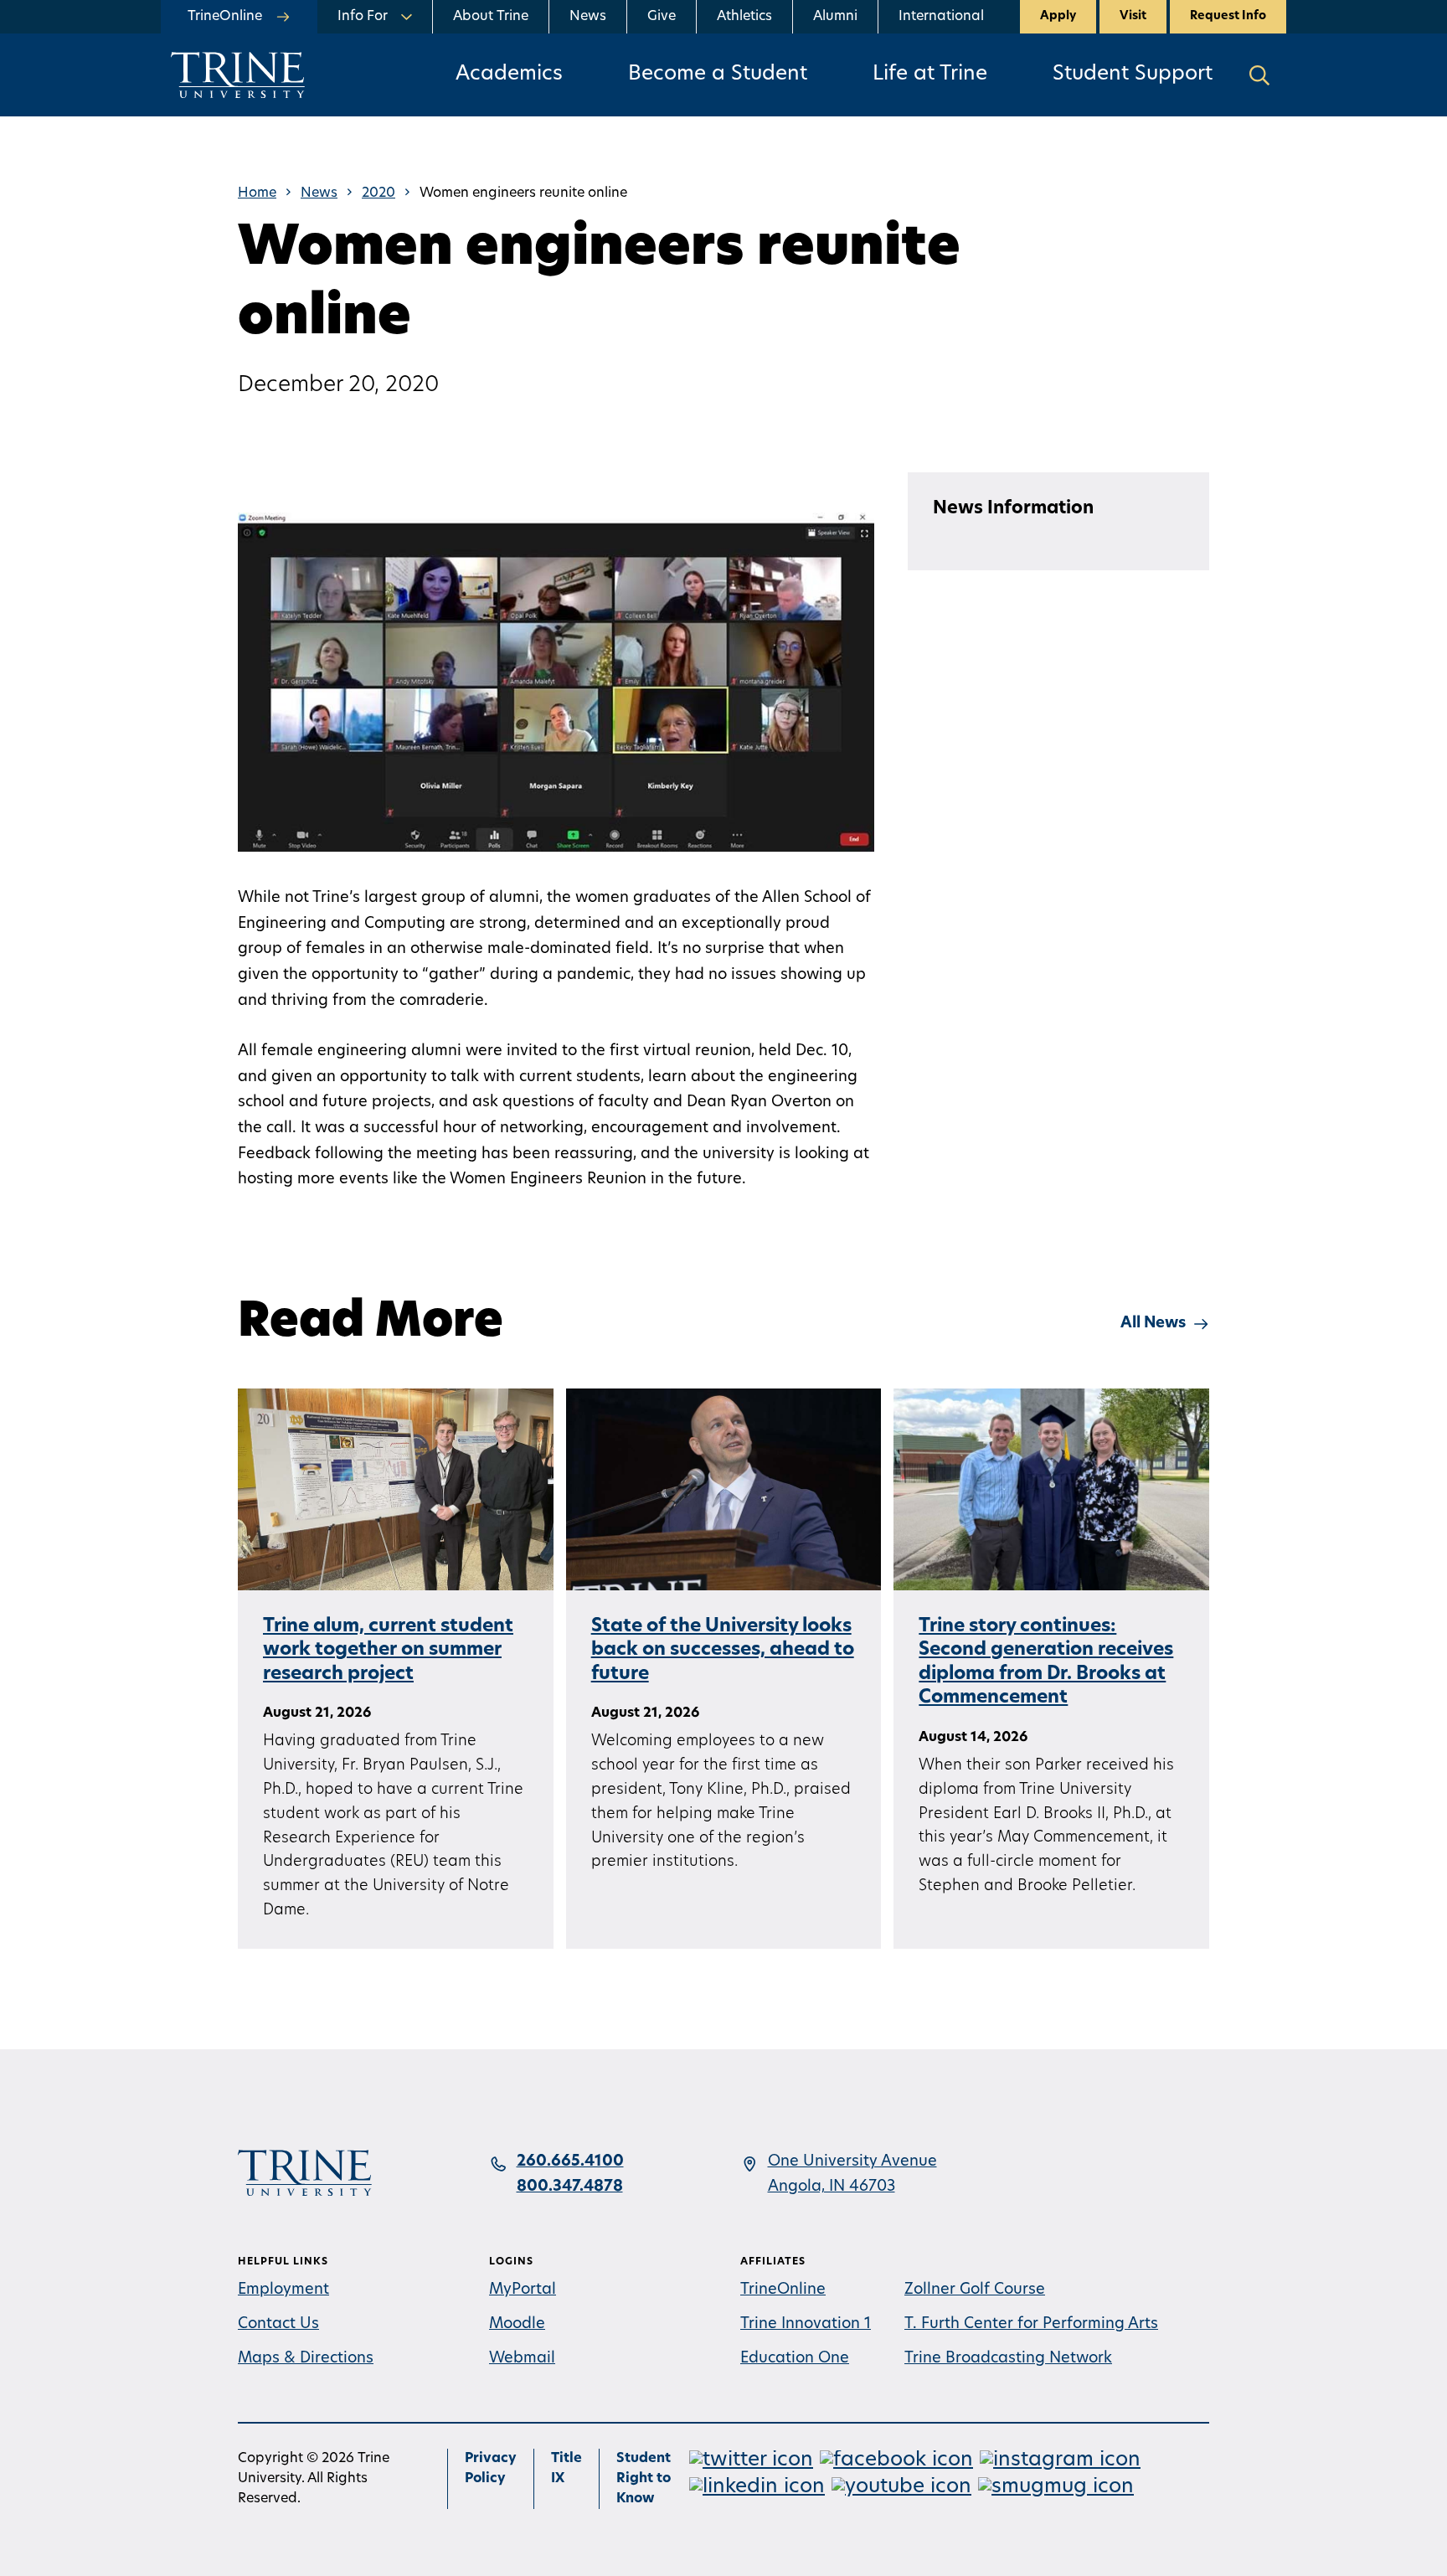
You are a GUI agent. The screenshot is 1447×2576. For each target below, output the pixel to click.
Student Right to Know (644, 2479)
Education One (795, 2359)
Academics (509, 75)
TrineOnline (783, 2290)
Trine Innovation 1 (806, 2325)
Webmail (522, 2359)
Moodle (517, 2325)
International (941, 17)
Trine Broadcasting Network (1008, 2359)
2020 (378, 193)
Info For (363, 17)
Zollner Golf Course (975, 2290)
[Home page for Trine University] (238, 75)
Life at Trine (930, 75)
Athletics (744, 17)
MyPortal (523, 2290)
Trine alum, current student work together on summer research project (388, 1651)
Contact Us (278, 2325)
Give (662, 17)
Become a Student (718, 75)
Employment (283, 2290)
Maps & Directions (306, 2359)
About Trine (491, 17)
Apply (1058, 16)
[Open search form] (1259, 75)
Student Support (1133, 75)
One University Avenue (852, 2162)
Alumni (835, 17)
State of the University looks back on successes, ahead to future (723, 1651)
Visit (1133, 16)
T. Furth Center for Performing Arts (1031, 2325)
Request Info (1228, 16)
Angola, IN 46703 (832, 2187)
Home (257, 193)
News (588, 17)
